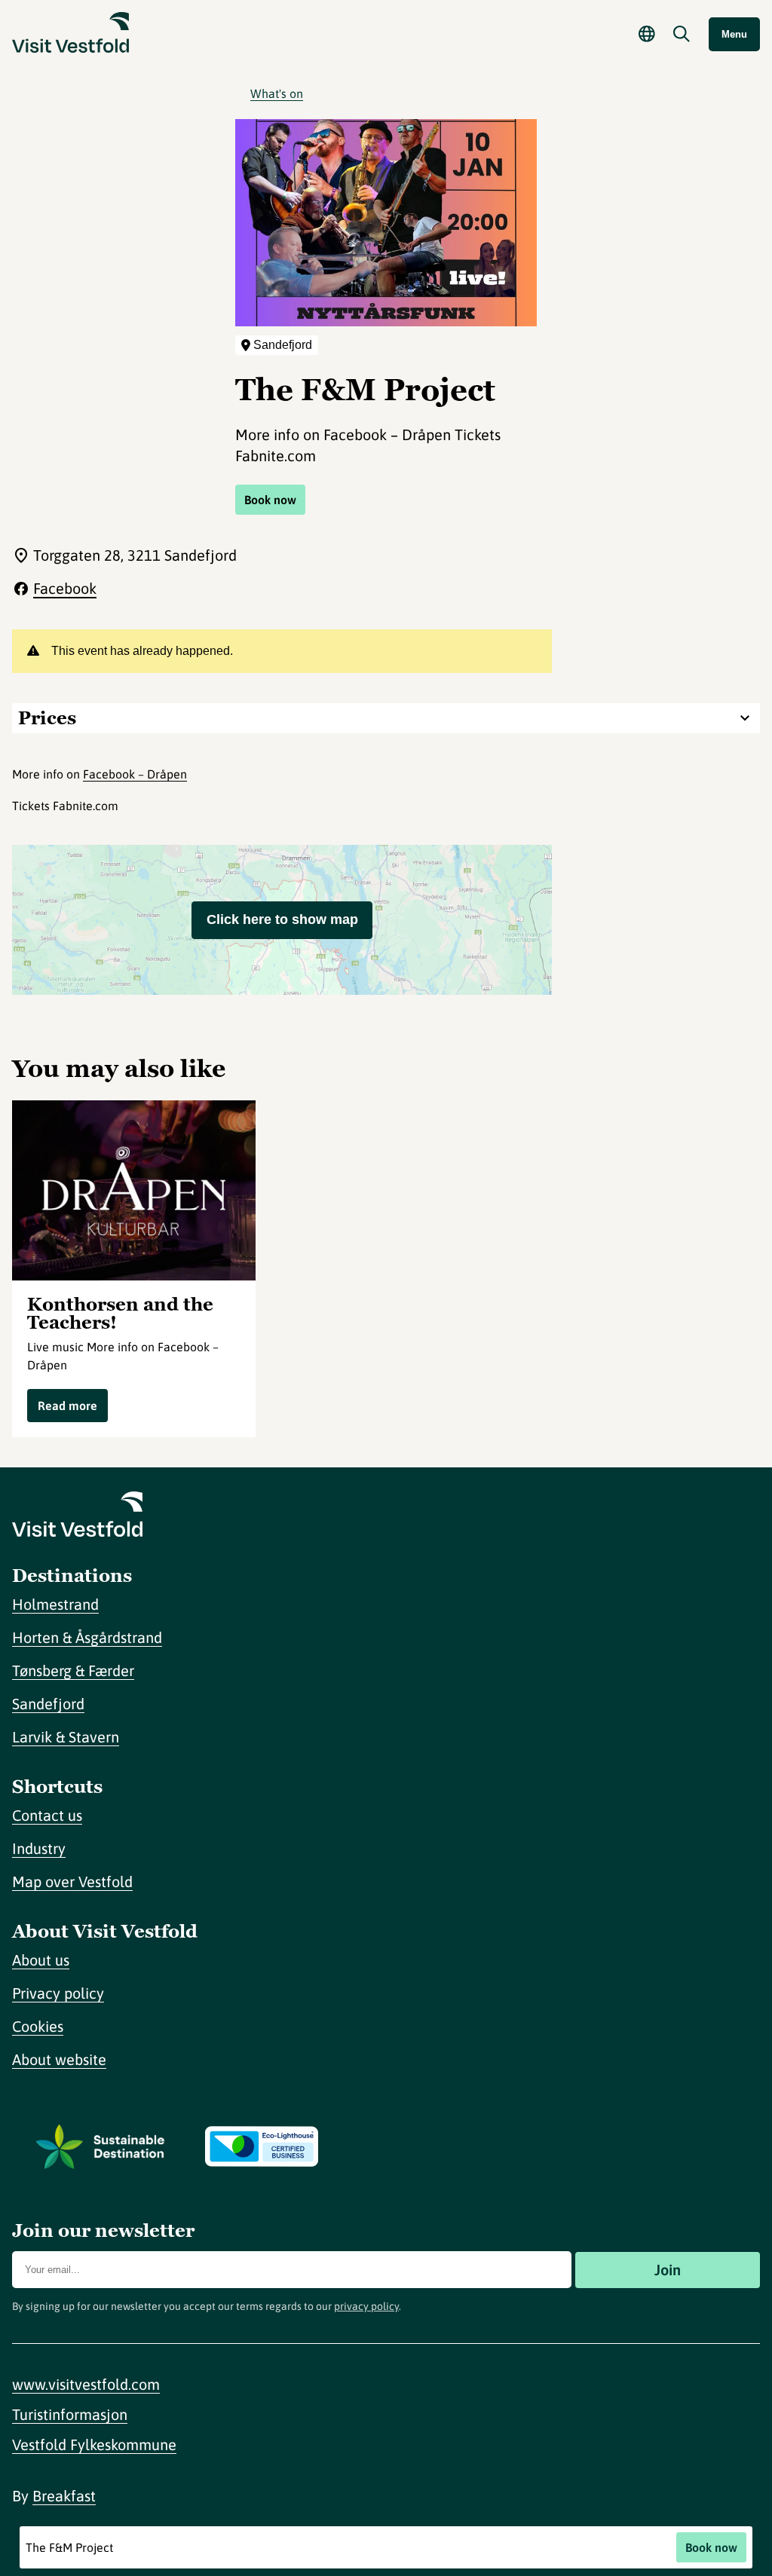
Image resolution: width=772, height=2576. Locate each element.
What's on (277, 93)
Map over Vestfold (72, 1882)
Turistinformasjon (70, 2414)
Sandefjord (48, 1704)
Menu (734, 34)
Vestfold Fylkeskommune (94, 2444)
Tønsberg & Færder (73, 1670)
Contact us (47, 1815)
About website (59, 2059)
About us (41, 1960)
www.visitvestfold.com (86, 2384)
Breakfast (64, 2496)
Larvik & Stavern (66, 1737)
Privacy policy (58, 1993)
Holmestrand (55, 1604)
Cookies (38, 2026)
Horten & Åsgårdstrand (87, 1637)
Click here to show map (282, 919)
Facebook (65, 588)
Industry (39, 1848)
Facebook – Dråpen (135, 774)
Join (668, 2270)
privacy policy (366, 2306)
